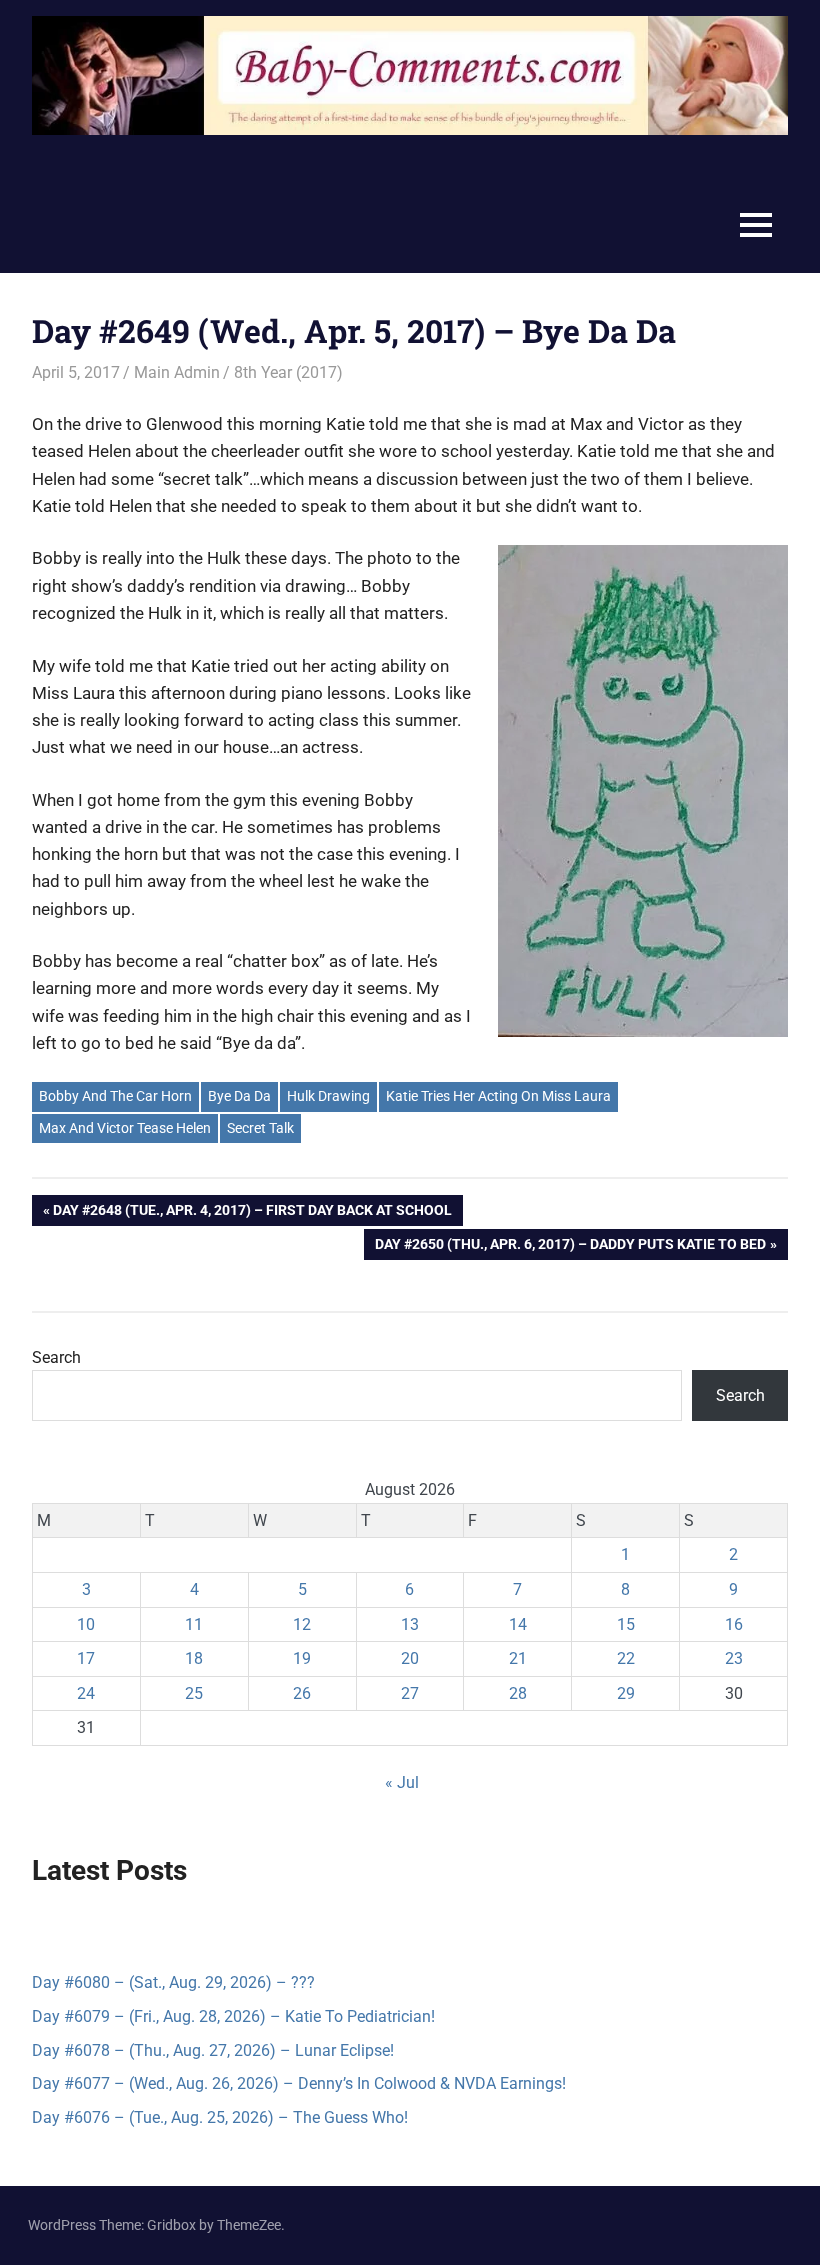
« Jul (402, 1782)
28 (518, 1693)
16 (734, 1624)
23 (734, 1658)
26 (302, 1693)
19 (302, 1658)
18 (194, 1658)
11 (194, 1624)
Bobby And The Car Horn (115, 1096)
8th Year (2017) (288, 372)
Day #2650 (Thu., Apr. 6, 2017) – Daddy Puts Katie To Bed (570, 1247)
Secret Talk (260, 1128)
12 (302, 1624)
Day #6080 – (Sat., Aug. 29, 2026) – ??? (173, 1982)
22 (626, 1658)
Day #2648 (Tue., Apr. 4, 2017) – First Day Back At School (252, 1213)
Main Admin (177, 372)
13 (410, 1624)
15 (626, 1624)
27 (410, 1693)
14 (518, 1624)
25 (194, 1693)
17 (86, 1658)
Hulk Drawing (328, 1096)
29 (626, 1693)
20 (410, 1658)
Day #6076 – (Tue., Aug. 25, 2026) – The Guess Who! (220, 2117)
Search (56, 1357)
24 (86, 1693)
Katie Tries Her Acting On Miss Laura (498, 1096)
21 (518, 1658)
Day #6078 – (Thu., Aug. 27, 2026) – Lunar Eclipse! (213, 2050)
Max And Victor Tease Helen (125, 1128)
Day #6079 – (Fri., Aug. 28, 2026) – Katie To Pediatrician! (233, 2016)
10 (86, 1624)
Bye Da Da (239, 1096)
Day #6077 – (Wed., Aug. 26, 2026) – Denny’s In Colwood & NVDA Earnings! (299, 2083)
